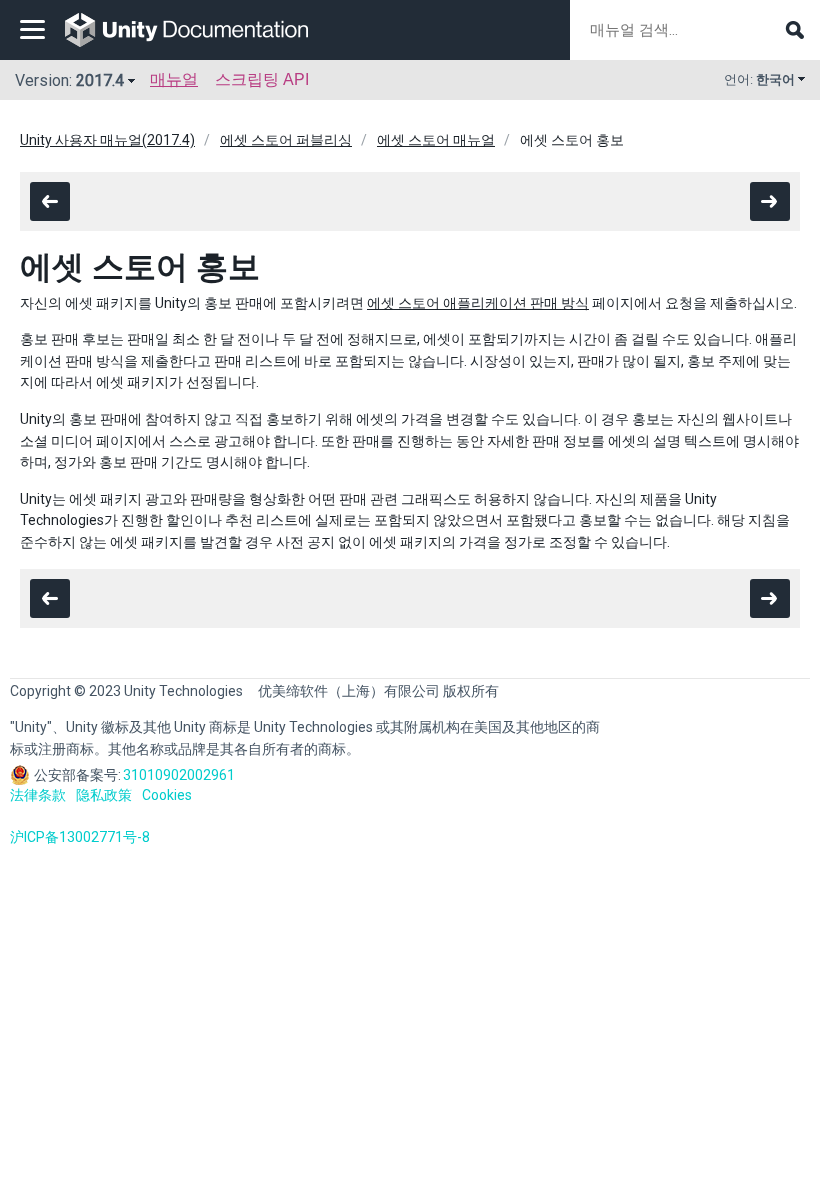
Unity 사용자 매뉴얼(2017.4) (107, 140)
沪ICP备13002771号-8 (80, 837)
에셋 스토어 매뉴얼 (436, 140)
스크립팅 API (262, 79)
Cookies (167, 795)
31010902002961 (179, 775)
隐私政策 (104, 795)
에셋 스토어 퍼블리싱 (286, 140)
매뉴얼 (174, 79)
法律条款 (38, 795)
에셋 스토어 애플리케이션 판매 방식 (478, 303)
